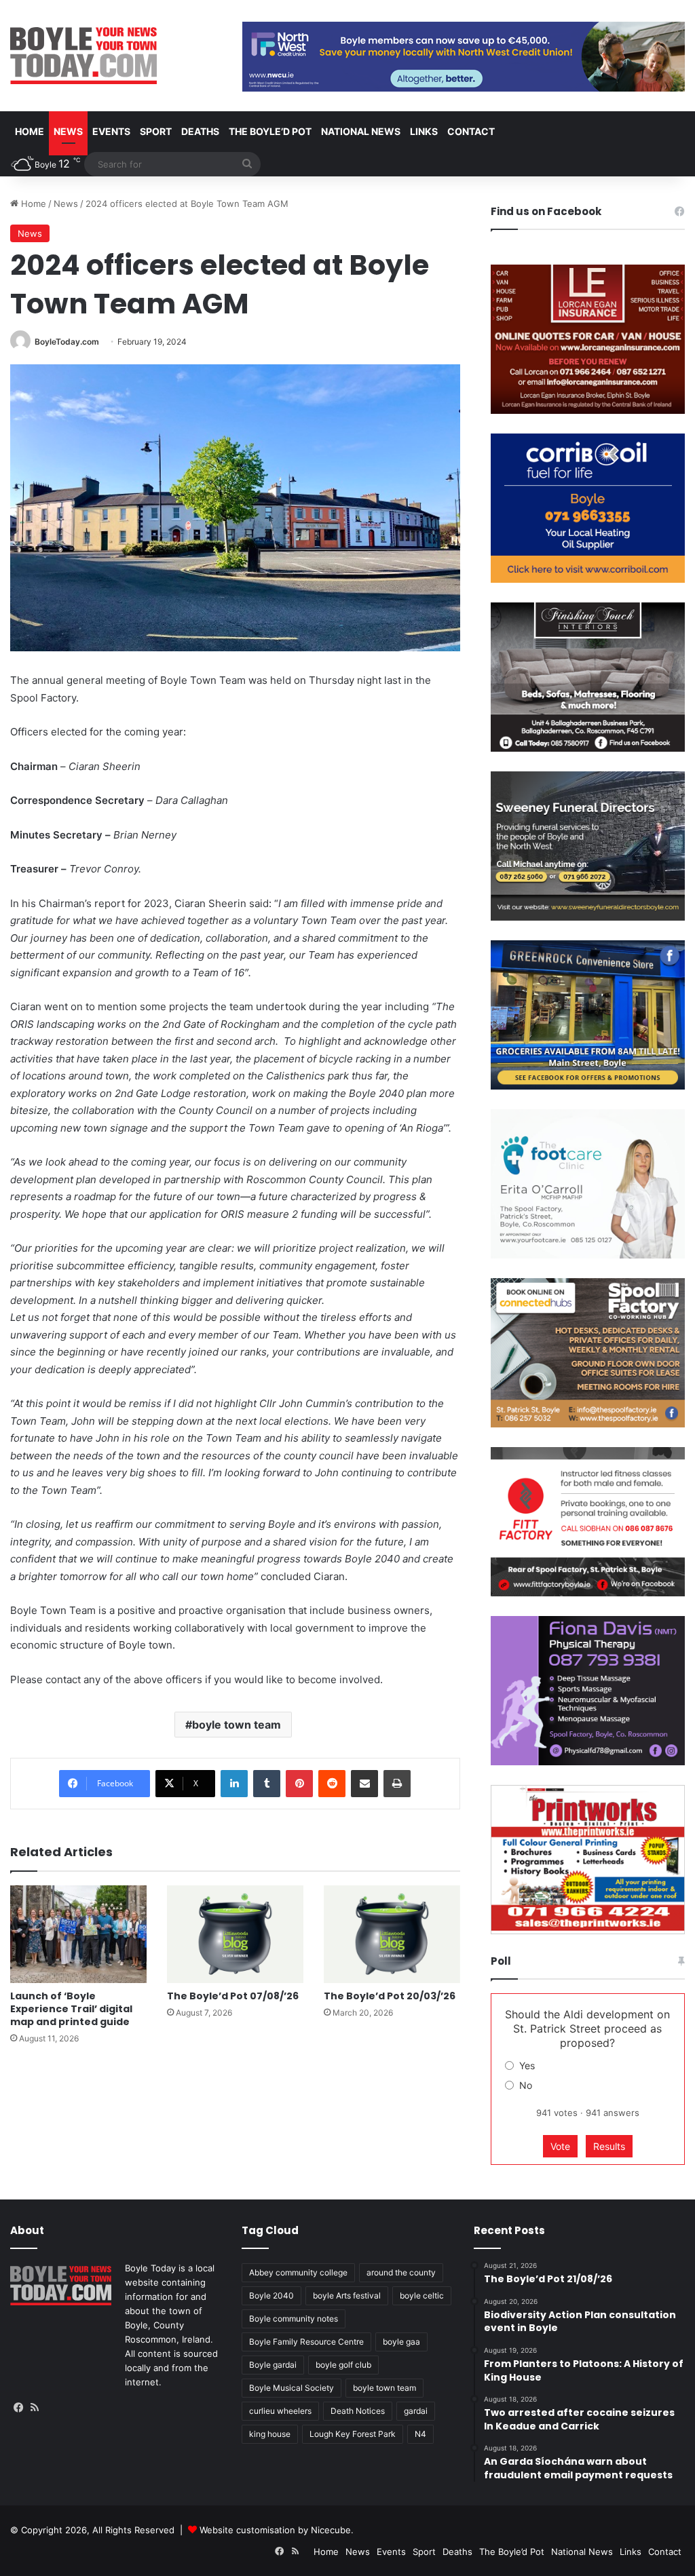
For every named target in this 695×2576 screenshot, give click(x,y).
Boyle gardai (273, 2365)
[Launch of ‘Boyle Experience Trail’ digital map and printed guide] (78, 1934)
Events (111, 131)
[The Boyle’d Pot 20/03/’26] (392, 1934)
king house (270, 2434)
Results (609, 2146)
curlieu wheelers (280, 2411)
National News (361, 131)
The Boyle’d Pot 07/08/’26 (233, 1996)
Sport (156, 131)
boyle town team (237, 1725)
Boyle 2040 (271, 2295)
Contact (471, 131)
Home (30, 131)
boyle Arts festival (347, 2295)
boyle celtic (422, 2295)
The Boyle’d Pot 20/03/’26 (390, 1996)
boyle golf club (343, 2365)
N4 (420, 2434)
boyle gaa (401, 2342)
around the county (401, 2272)
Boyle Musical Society (292, 2388)
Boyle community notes (294, 2319)
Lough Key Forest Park (353, 2434)
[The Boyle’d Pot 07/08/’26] (235, 1934)
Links (424, 131)
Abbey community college (298, 2272)
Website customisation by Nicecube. (277, 2530)
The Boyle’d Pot (270, 131)
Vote (560, 2146)
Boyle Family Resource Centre (306, 2342)
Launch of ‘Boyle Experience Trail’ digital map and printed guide (71, 2009)
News (68, 131)
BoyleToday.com (67, 342)
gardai (416, 2411)
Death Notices (358, 2411)
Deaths (200, 131)
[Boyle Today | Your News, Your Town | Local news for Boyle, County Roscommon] (83, 56)
